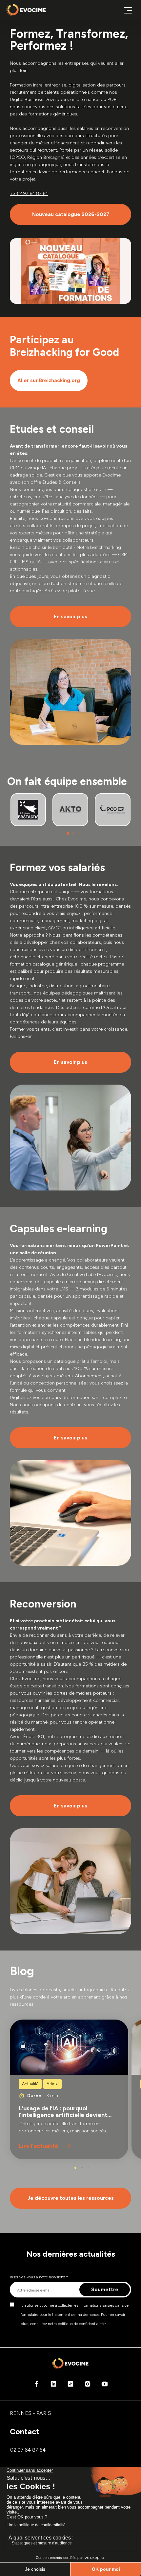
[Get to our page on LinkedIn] (53, 2386)
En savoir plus (70, 617)
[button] (68, 833)
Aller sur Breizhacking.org (49, 380)
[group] (69, 2089)
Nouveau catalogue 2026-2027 (71, 214)
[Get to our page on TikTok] (70, 2386)
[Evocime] (26, 10)
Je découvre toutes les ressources (71, 2198)
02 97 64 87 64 (28, 2450)
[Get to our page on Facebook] (36, 2386)
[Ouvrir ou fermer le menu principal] (128, 10)
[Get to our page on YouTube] (105, 2386)
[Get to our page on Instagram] (88, 2386)
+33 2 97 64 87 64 (29, 194)
